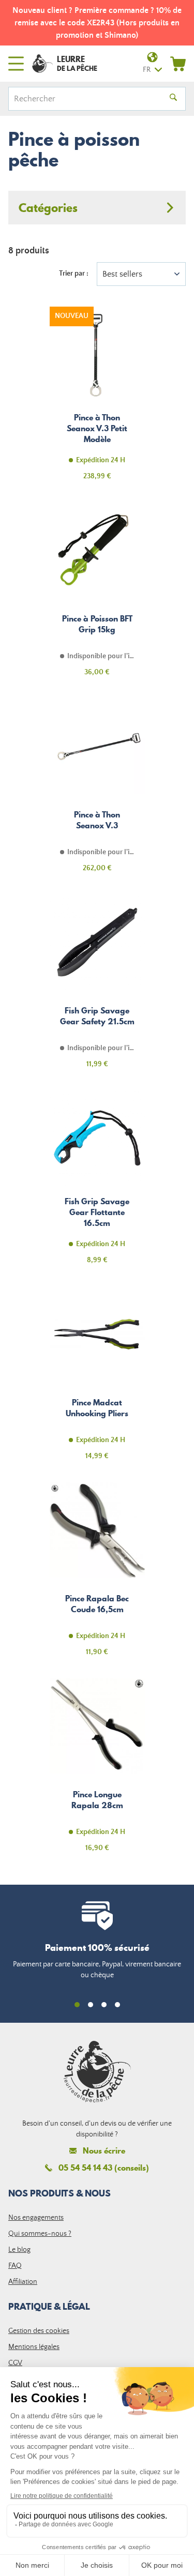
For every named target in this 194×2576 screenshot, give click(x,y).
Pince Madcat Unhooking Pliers (97, 1379)
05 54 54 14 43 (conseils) (104, 2168)
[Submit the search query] (173, 99)
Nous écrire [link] (104, 2151)
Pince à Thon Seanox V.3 (97, 791)
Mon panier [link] (178, 64)
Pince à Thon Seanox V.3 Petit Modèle (97, 399)
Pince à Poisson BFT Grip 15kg (97, 595)
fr (147, 70)
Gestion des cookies (39, 2331)
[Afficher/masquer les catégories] (97, 208)
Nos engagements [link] (36, 2218)
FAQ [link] (15, 2266)
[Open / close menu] (16, 64)
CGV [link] (15, 2363)
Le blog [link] (19, 2250)
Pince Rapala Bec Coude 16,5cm (97, 1575)
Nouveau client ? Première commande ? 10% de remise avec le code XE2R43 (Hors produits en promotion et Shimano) (97, 23)
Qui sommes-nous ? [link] (40, 2234)
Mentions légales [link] (34, 2347)
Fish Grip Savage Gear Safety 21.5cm (97, 987)
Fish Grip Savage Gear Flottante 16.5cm (97, 1183)
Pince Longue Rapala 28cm (97, 1771)
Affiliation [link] (23, 2282)
